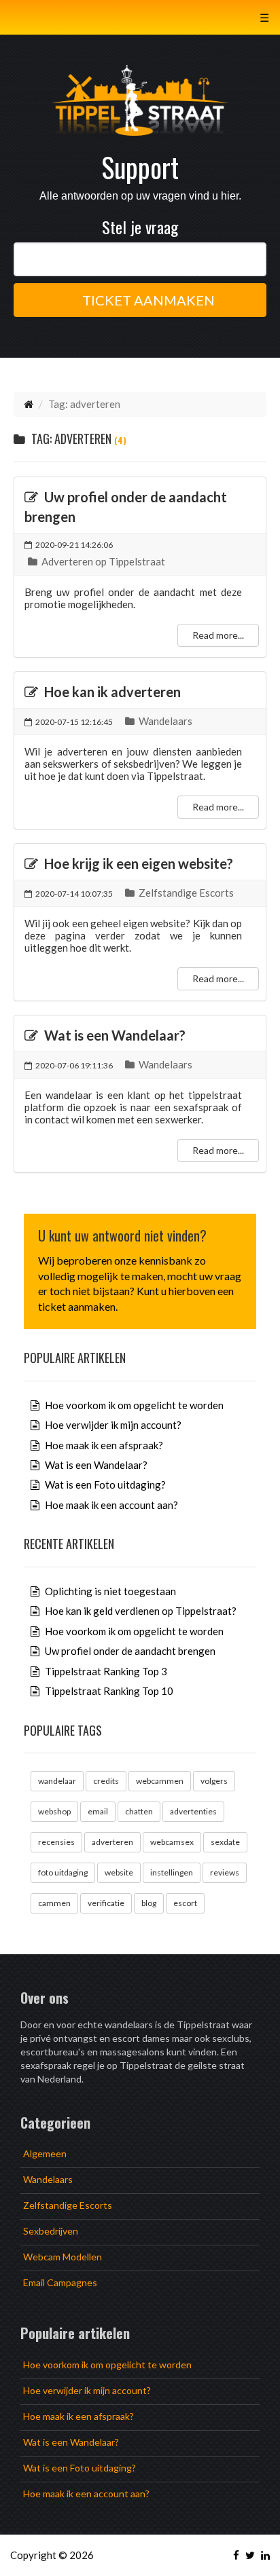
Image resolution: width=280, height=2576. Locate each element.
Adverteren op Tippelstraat (102, 561)
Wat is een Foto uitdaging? (104, 1485)
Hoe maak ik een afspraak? (103, 1445)
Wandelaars (164, 721)
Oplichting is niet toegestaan (109, 1591)
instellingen (172, 1872)
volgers (214, 1781)
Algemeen (45, 2153)
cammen (54, 1903)
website (119, 1872)
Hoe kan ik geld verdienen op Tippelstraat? (140, 1611)
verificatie (106, 1903)
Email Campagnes (60, 2282)
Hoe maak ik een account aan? (110, 1505)
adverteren (112, 1842)
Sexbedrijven (51, 2231)
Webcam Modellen (63, 2257)
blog (149, 1903)
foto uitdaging (63, 1872)
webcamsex (172, 1842)
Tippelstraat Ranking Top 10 (108, 1691)
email (98, 1811)
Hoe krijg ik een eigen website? (137, 863)
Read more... (218, 635)
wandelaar (57, 1781)
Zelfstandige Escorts (185, 893)
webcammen (160, 1781)
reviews (225, 1872)
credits (106, 1781)
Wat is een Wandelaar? (113, 1035)
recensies (56, 1842)
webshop (54, 1811)
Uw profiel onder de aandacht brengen (129, 1651)
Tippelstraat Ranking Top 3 (105, 1671)
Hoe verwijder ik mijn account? (112, 1425)
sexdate (225, 1842)
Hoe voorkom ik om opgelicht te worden (133, 1405)
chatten (139, 1811)
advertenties (193, 1811)
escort (185, 1903)
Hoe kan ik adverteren (111, 692)
